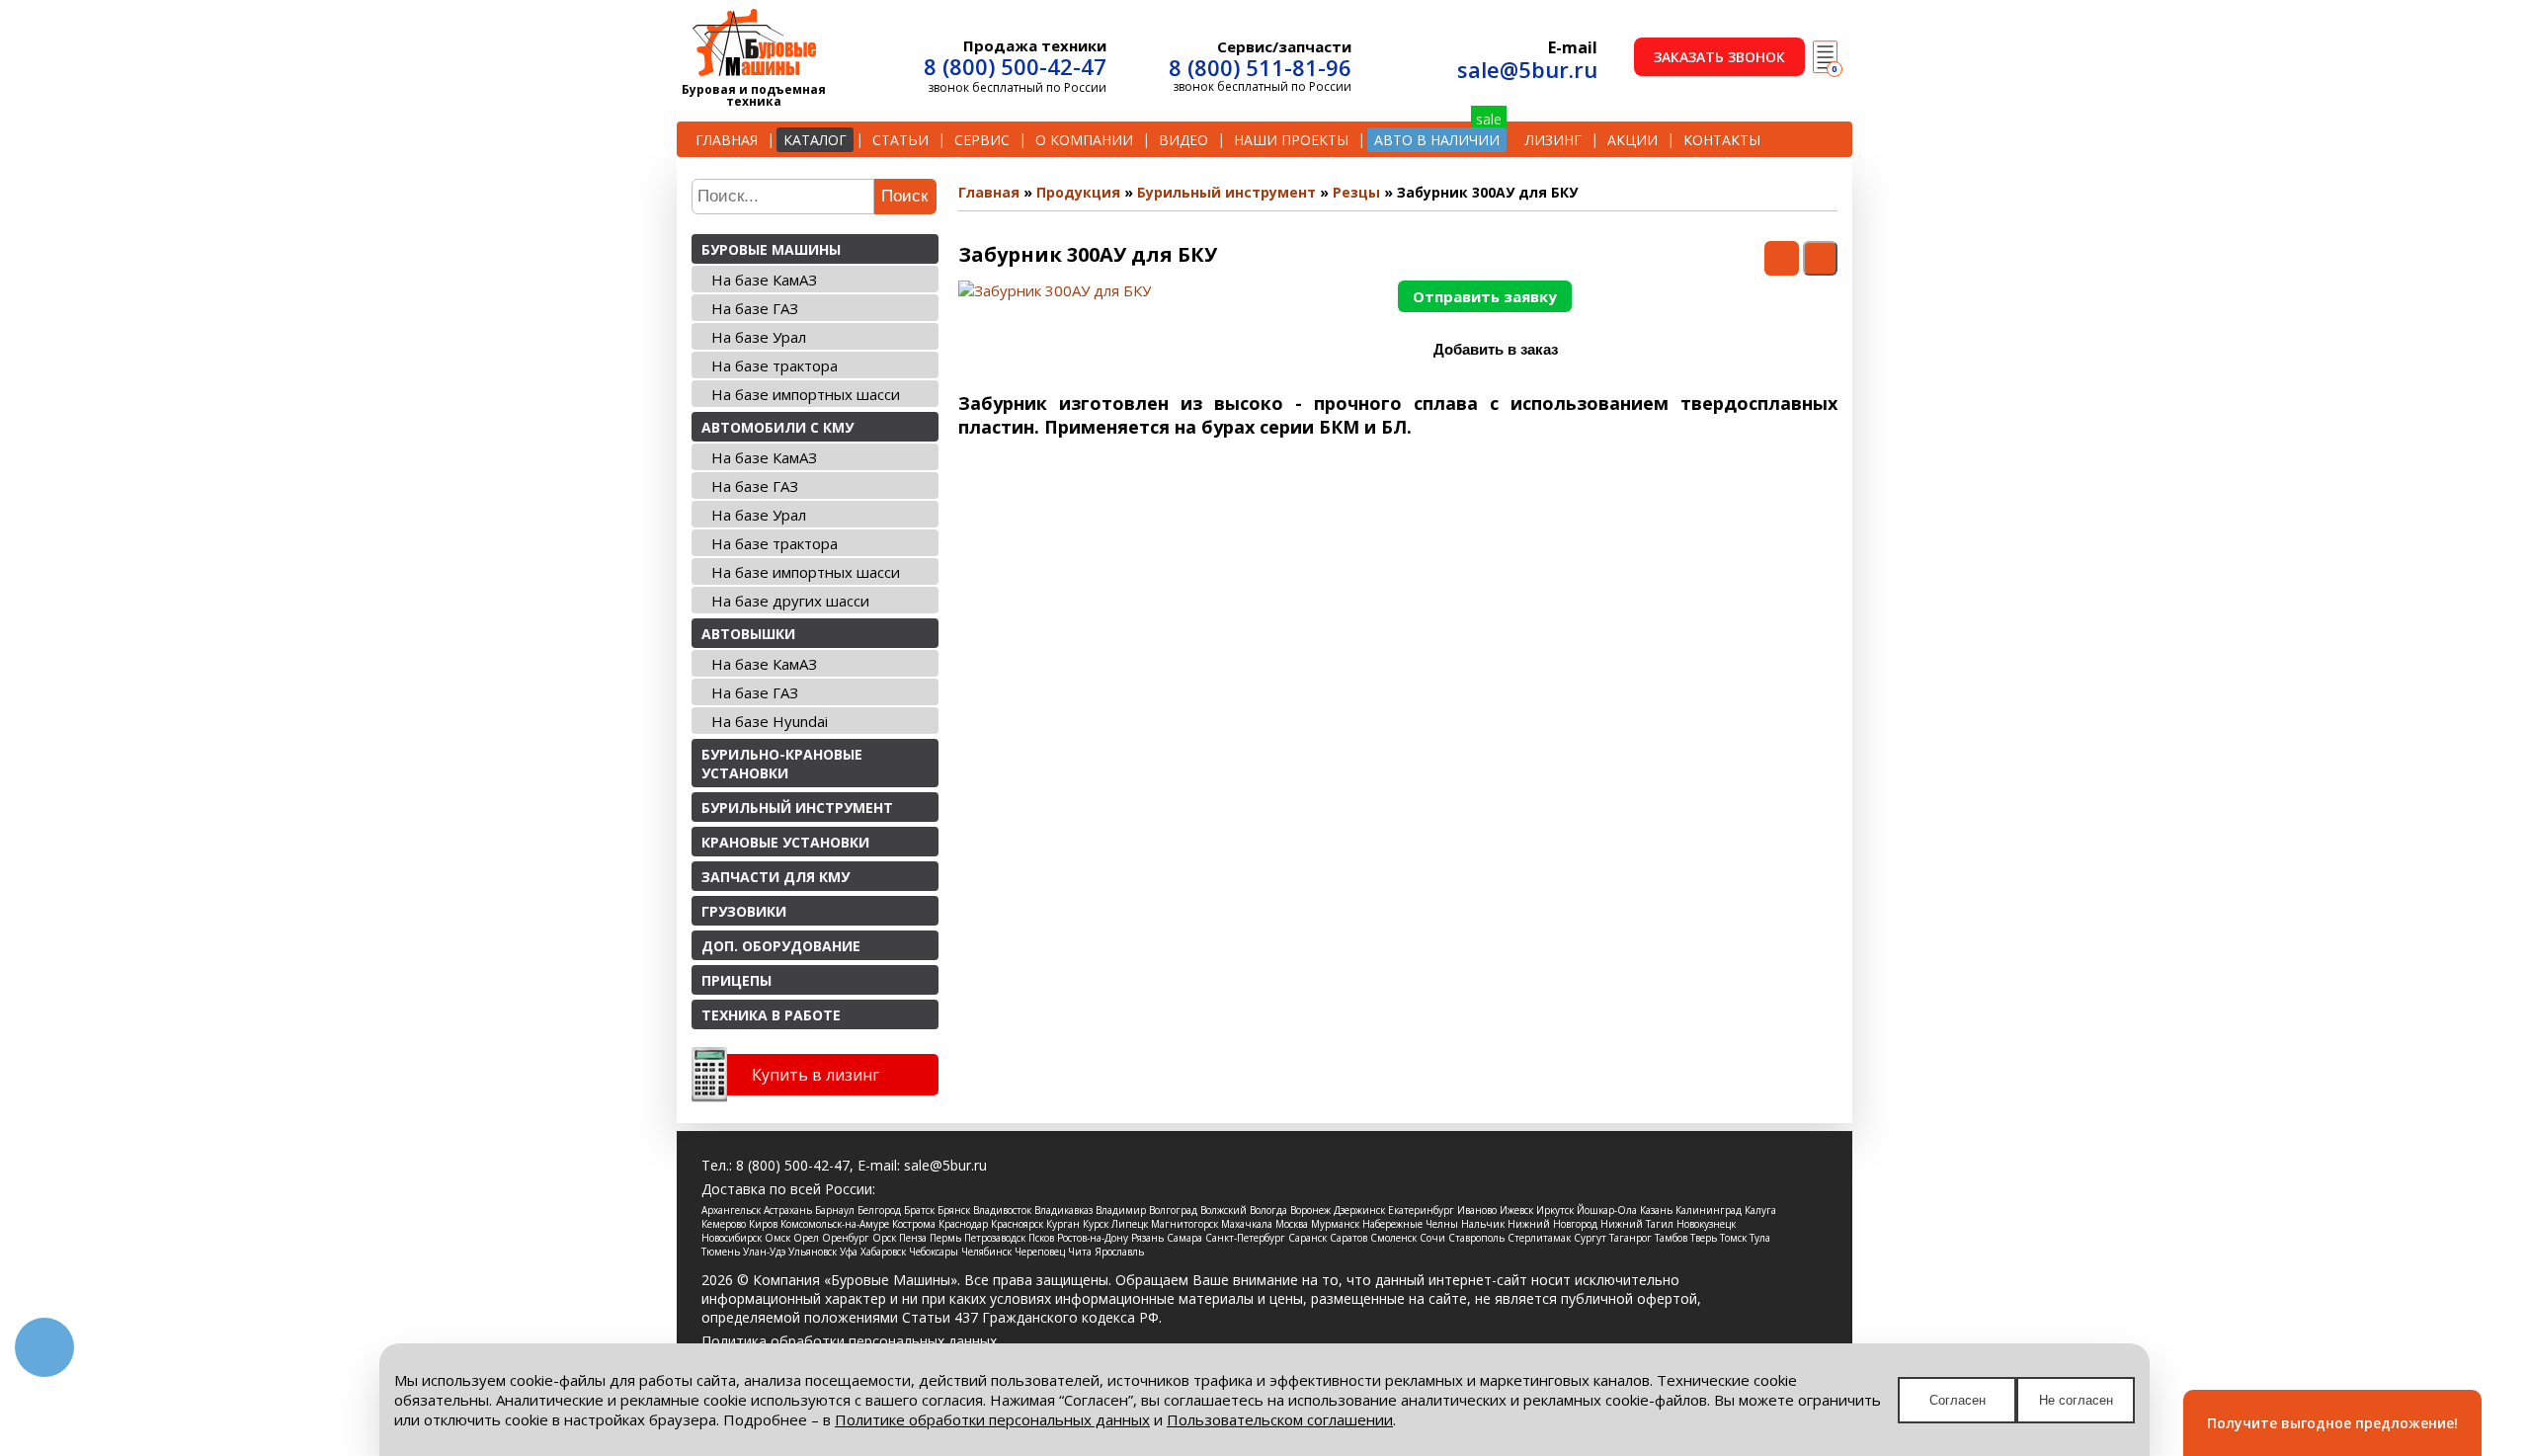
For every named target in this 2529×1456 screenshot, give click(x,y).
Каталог (815, 140)
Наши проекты (1291, 140)
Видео (1183, 140)
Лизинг (1553, 140)
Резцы (1356, 192)
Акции (1632, 140)
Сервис (982, 140)
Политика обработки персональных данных (849, 1341)
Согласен (1958, 1400)
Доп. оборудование (781, 946)
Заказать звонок (1719, 57)
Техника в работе (771, 1015)
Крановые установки (785, 842)
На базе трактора (775, 365)
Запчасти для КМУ (775, 877)
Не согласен (2076, 1400)
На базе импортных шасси (806, 394)
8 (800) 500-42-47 (1015, 66)
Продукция (1078, 192)
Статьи (900, 140)
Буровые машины (771, 249)
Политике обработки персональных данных (992, 1419)
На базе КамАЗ (764, 280)
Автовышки (748, 634)
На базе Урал (759, 337)
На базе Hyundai (770, 721)
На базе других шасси (790, 601)
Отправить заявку (1485, 296)
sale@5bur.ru (1527, 69)
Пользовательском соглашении (1280, 1419)
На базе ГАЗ (755, 308)
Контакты (1722, 140)
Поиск (904, 196)
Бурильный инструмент (797, 808)
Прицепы (736, 980)
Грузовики (744, 911)
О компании (1084, 140)
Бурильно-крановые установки (782, 764)
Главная (727, 140)
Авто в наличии (1437, 140)
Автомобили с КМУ (777, 427)
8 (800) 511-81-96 (1260, 67)
